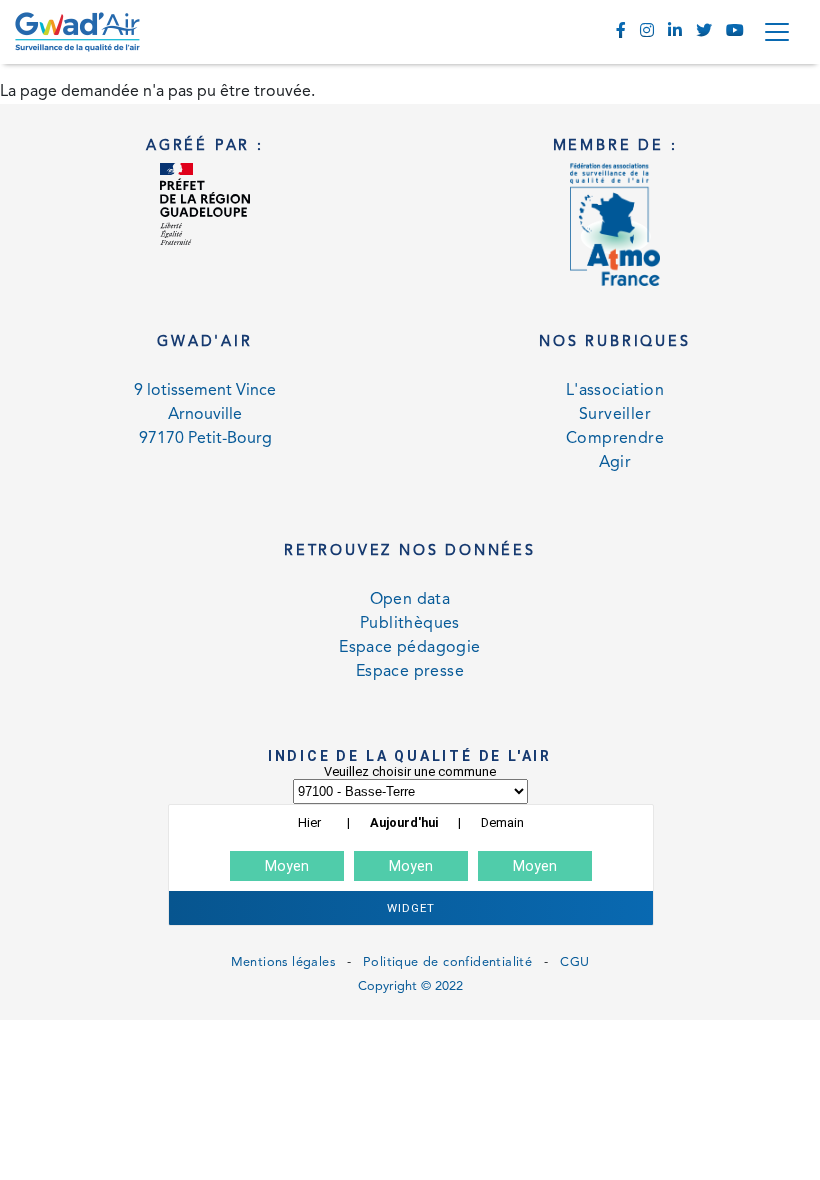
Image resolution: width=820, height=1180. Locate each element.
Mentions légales (283, 962)
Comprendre (615, 439)
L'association (615, 391)
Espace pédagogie (409, 648)
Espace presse (410, 672)
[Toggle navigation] (777, 32)
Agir (615, 463)
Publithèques (410, 624)
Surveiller (615, 415)
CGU (574, 962)
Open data (410, 600)
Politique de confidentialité (447, 962)
